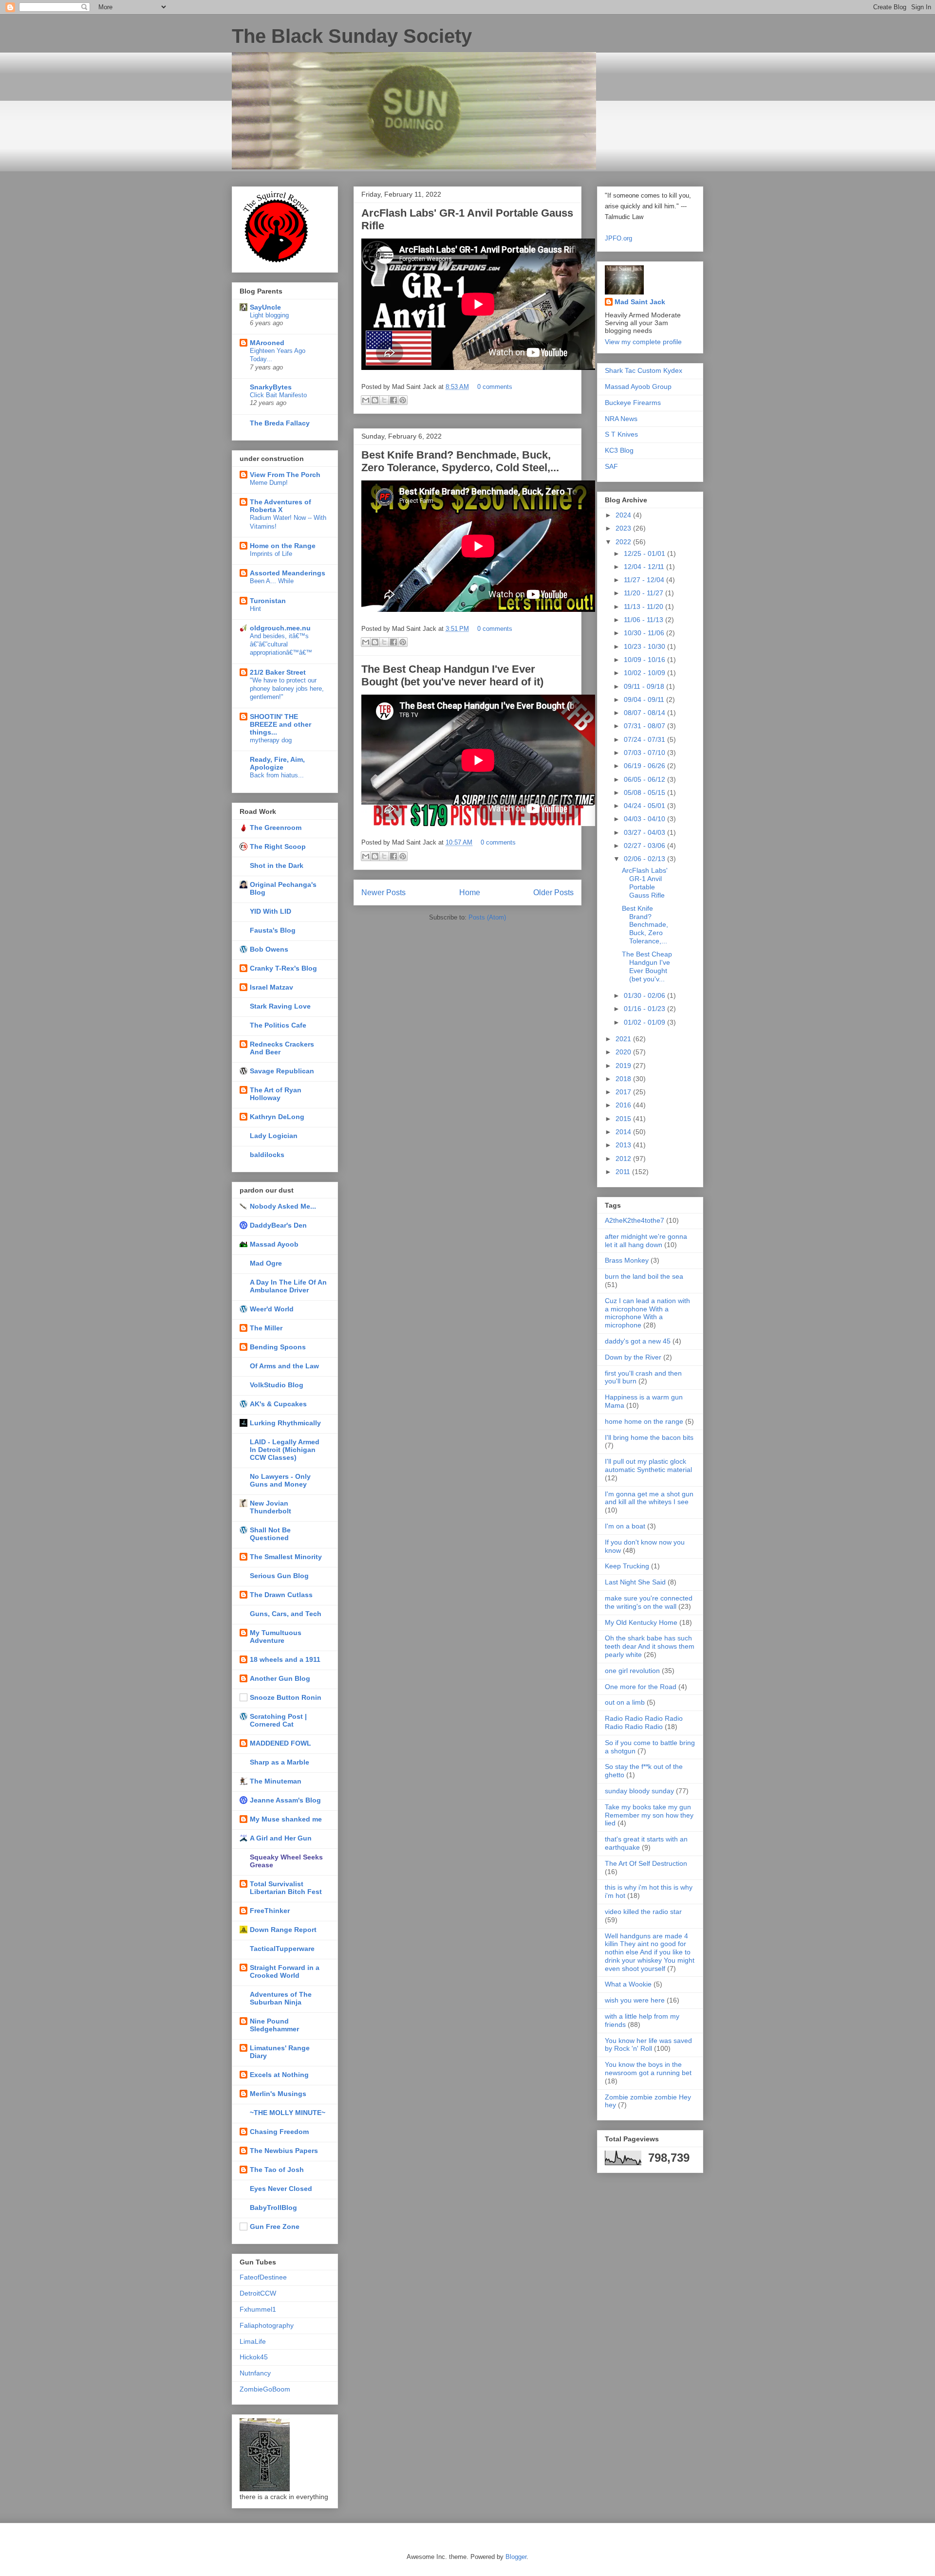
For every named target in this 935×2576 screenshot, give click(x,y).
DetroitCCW (258, 2293)
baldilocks (267, 1155)
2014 (624, 1132)
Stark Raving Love (280, 1006)
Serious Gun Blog (279, 1576)
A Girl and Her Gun (281, 1838)
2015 (624, 1119)
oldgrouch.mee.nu (280, 628)
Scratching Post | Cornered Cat (278, 1720)
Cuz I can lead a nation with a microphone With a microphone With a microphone (647, 1313)
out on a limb (625, 1702)
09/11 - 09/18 (645, 686)
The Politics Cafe (278, 1025)
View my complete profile (643, 342)
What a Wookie (628, 1984)
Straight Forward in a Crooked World (285, 1971)
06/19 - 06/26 (645, 766)
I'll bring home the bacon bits (649, 1437)
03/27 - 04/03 (645, 832)
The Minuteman (276, 1781)
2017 (624, 1092)
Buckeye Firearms (633, 403)
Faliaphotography (267, 2325)
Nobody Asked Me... (283, 1206)
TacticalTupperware (282, 1949)
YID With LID (271, 911)
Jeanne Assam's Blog (285, 1800)
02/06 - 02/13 (645, 859)
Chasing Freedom (279, 2132)
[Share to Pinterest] (403, 400)
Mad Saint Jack (640, 302)
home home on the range (644, 1421)
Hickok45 (254, 2357)
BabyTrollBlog (273, 2208)
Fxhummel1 (258, 2309)
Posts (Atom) (487, 917)
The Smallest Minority (286, 1557)
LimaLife (253, 2341)
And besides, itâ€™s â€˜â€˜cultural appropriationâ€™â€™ (281, 644)
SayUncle (265, 307)
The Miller (266, 1328)
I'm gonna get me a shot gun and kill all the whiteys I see (649, 1498)
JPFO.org (618, 238)
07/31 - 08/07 (645, 726)
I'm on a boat (625, 1526)
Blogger (516, 2557)
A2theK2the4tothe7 (635, 1220)
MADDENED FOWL (280, 1743)
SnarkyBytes (271, 387)
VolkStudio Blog (277, 1385)
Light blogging (269, 315)
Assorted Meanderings (288, 573)
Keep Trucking (627, 1566)
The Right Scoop (278, 846)
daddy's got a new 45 (638, 1341)
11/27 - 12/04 (645, 580)
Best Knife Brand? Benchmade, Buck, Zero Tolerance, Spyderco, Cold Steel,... (460, 461)
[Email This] (366, 400)
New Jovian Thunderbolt (271, 1507)
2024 (624, 515)
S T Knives (621, 434)
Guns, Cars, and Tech (286, 1614)
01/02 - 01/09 (645, 1022)
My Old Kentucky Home (641, 1622)
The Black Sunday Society (352, 36)
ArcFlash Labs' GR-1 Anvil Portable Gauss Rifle (645, 883)
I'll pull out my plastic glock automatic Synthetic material (648, 1465)
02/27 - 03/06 (645, 846)
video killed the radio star (643, 1912)
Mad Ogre (266, 1263)
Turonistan (268, 601)
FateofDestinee (263, 2277)
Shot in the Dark (277, 865)
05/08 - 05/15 (645, 792)
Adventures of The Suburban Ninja (281, 1998)
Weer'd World (272, 1309)
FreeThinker (270, 1911)
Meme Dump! (269, 483)
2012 (624, 1159)
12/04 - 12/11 (645, 567)
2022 (624, 542)
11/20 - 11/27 (645, 593)
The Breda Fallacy (280, 423)
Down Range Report (283, 1930)
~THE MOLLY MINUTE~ (288, 2113)
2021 (624, 1039)
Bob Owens (269, 949)
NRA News (621, 419)
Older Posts (553, 892)
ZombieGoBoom (265, 2389)
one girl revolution (632, 1671)
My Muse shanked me (286, 1819)
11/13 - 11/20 (645, 607)
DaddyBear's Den (278, 1225)
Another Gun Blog (280, 1678)
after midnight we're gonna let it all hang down (646, 1241)
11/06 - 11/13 (645, 620)
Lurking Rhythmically (285, 1423)
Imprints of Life (271, 554)
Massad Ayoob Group (638, 386)
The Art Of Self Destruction (646, 1863)
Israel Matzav (271, 987)
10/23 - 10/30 (645, 646)
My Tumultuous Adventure (276, 1637)
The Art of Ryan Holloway (276, 1094)
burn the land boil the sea (644, 1276)
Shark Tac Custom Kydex (644, 370)
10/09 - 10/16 (645, 660)
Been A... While (272, 581)
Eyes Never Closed (281, 2189)
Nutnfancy (255, 2373)
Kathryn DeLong (277, 1117)
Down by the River (633, 1357)
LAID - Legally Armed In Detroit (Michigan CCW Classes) (285, 1450)
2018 (624, 1079)
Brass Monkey (627, 1260)
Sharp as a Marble (280, 1762)
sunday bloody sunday (639, 1791)
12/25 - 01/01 (645, 553)
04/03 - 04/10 (645, 819)
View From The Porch (285, 475)
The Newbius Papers (284, 2151)
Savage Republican (282, 1071)
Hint (255, 609)
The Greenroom (276, 828)
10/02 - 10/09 (645, 673)
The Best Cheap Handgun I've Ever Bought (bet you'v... (647, 966)
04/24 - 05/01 (645, 806)
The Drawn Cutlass (281, 1595)
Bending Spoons (278, 1347)
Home (470, 892)
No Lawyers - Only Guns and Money (280, 1480)
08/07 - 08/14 (645, 713)
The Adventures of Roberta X (280, 506)
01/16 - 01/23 (645, 1009)
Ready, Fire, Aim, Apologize (277, 763)
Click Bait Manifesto (278, 395)
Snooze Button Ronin (286, 1697)
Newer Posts (383, 892)
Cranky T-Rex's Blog (283, 968)
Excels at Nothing (279, 2075)
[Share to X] (384, 400)
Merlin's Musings (278, 2094)
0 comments (495, 387)
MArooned (267, 343)
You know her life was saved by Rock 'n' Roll (648, 2045)
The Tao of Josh (277, 2170)
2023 (624, 528)
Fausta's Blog (273, 930)
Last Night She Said (635, 1582)
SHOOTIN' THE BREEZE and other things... (280, 724)
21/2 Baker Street (278, 672)
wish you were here (635, 2000)
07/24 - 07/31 (645, 739)
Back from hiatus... (277, 775)
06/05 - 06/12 (645, 779)
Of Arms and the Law (284, 1366)
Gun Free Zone (275, 2226)
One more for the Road (641, 1687)
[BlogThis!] (375, 400)
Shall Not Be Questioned (270, 1534)
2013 (624, 1145)
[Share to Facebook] (393, 400)
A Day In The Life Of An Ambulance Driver (288, 1286)
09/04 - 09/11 (645, 699)
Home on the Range (283, 546)
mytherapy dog (271, 740)
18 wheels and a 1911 (285, 1659)
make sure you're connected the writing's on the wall (649, 1602)
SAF (611, 466)
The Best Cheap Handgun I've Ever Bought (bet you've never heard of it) (452, 675)
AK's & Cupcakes (278, 1404)
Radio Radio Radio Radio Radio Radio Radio (644, 1722)
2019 (624, 1066)
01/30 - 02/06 (645, 995)
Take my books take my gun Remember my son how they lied (649, 1815)
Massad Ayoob (274, 1244)
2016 (624, 1105)
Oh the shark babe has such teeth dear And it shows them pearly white (650, 1646)
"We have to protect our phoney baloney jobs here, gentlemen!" (287, 689)
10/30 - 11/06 (645, 633)
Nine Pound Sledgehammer (274, 2025)
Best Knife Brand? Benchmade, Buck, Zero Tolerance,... (645, 925)
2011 (624, 1172)
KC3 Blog (619, 450)
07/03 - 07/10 (645, 753)
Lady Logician (274, 1136)
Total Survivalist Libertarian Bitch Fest (286, 1888)
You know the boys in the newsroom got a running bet (648, 2069)
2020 (624, 1052)
